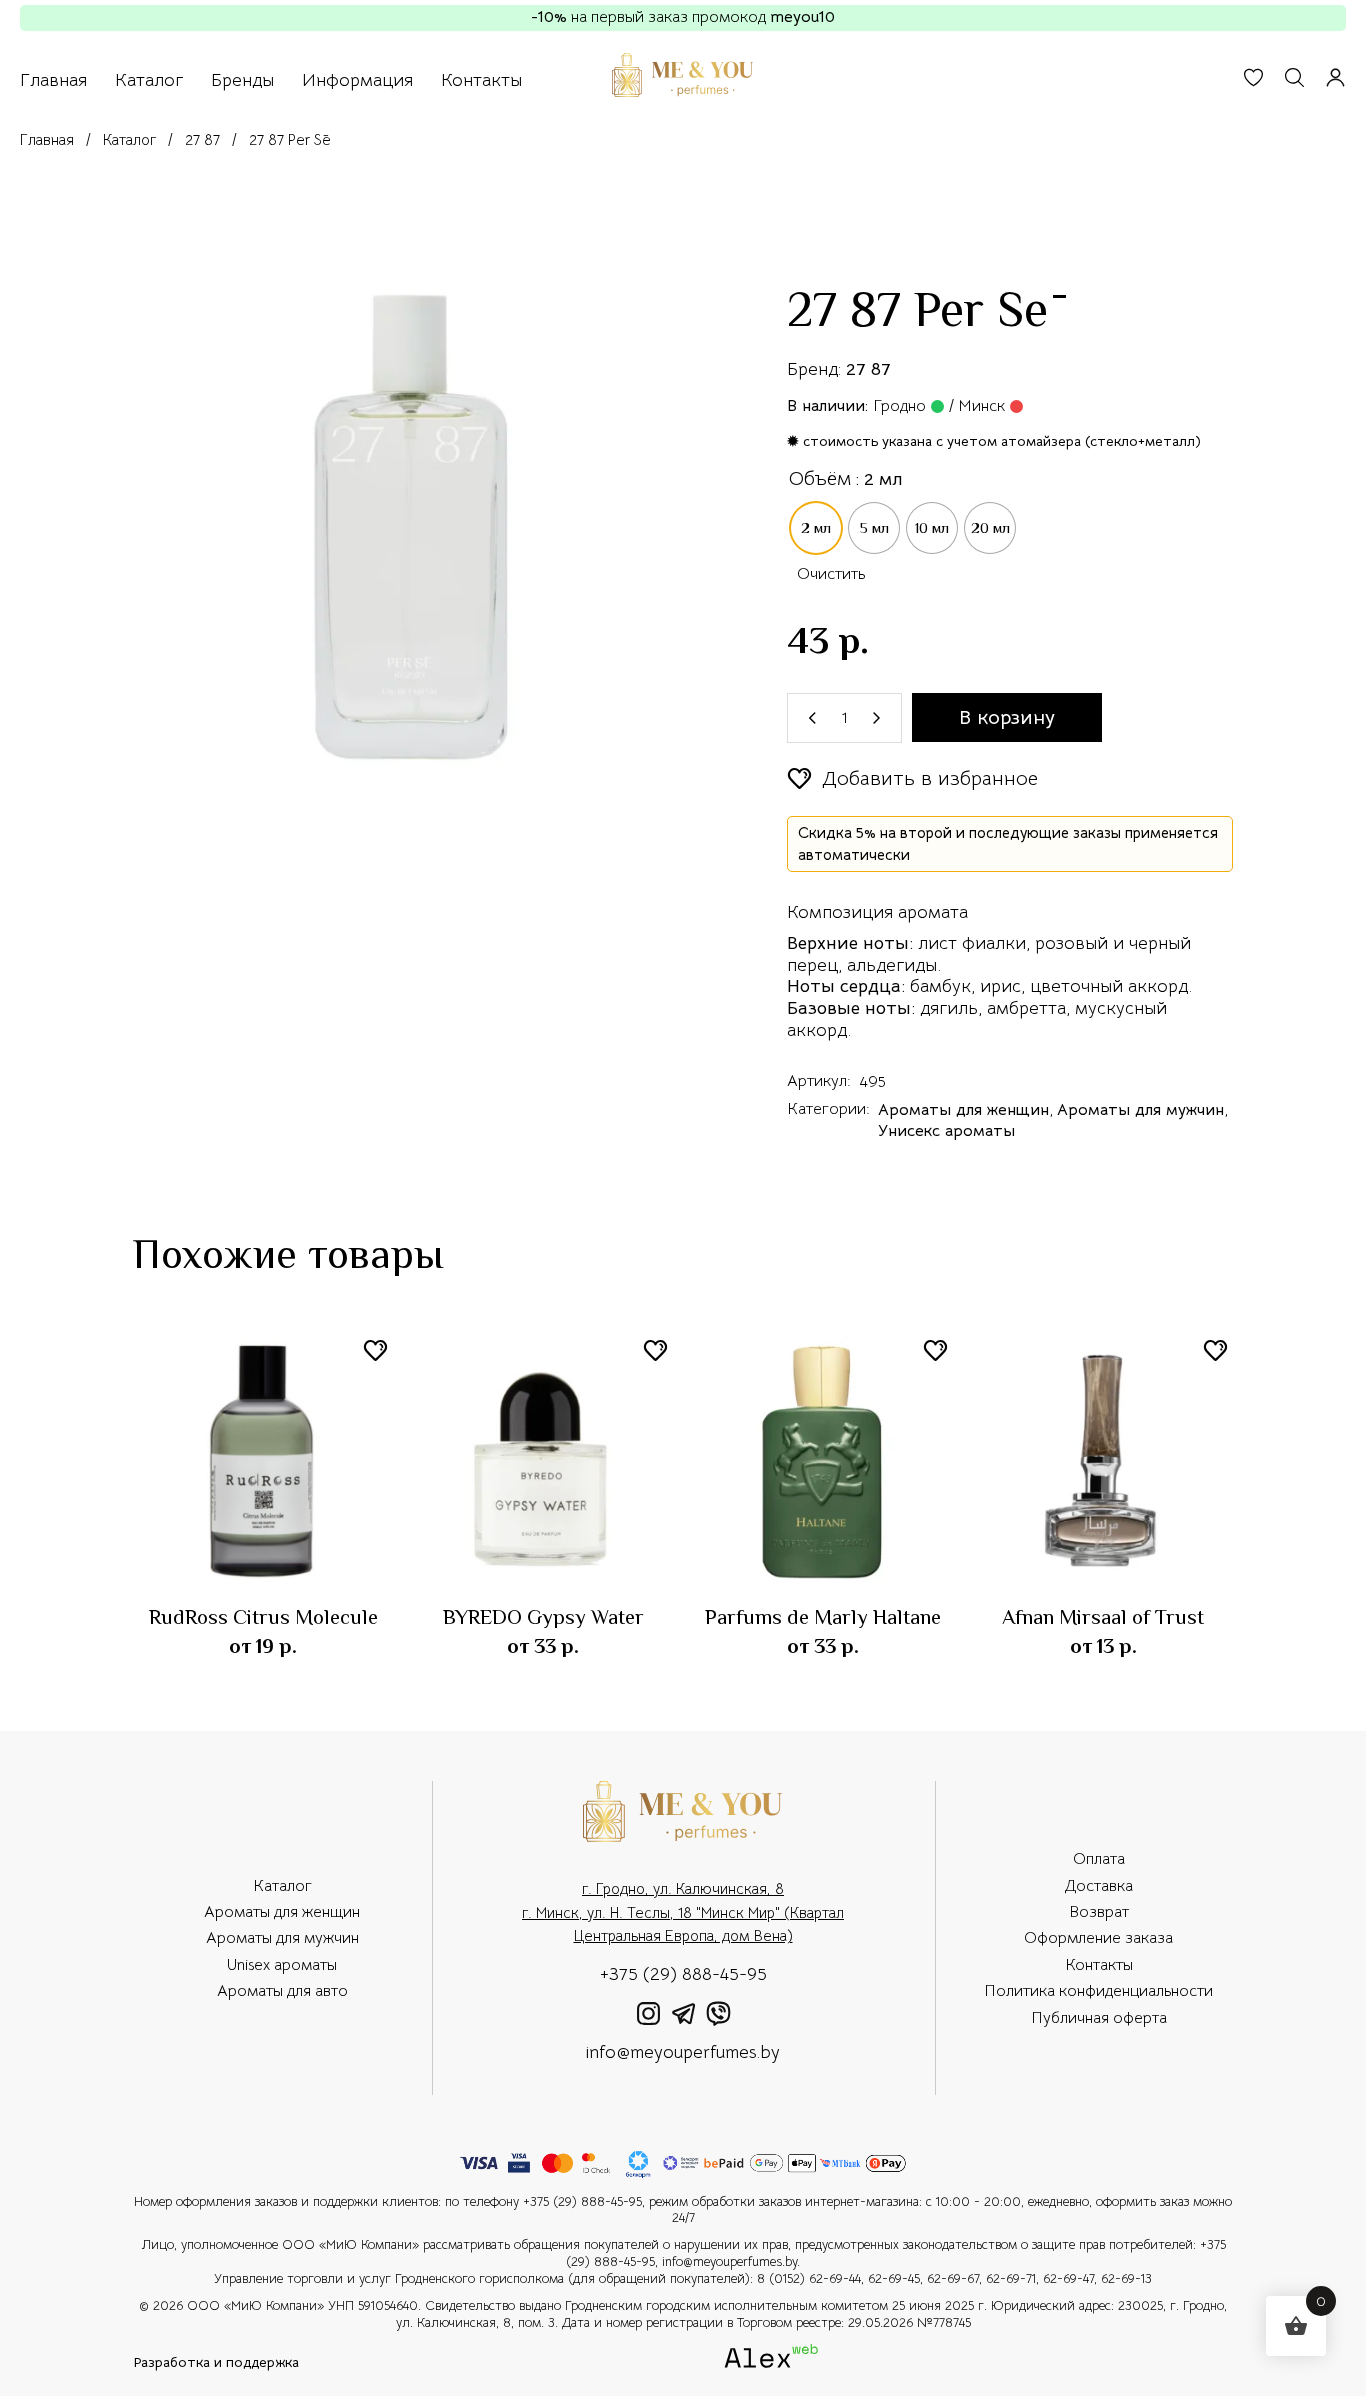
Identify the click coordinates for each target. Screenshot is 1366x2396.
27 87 (868, 369)
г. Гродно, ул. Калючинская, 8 (683, 1888)
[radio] (816, 528)
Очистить (831, 574)
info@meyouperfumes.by (683, 2052)
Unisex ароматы (282, 1965)
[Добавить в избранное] (375, 1350)
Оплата (1099, 1859)
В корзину (1007, 717)
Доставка (1099, 1886)
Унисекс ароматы (946, 1131)
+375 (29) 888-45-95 (683, 1974)
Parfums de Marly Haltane (823, 1617)
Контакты (1099, 1965)
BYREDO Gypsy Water (543, 1617)
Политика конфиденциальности (1098, 1991)
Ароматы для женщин (963, 1110)
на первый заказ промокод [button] (683, 17)
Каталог (282, 1886)
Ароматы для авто (282, 1991)
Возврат (1099, 1912)
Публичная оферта (1099, 2018)
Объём (820, 478)
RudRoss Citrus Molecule (263, 1617)
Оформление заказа (1098, 1938)
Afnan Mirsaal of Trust (1103, 1617)
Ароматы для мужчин (1140, 1110)
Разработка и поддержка (216, 2363)
